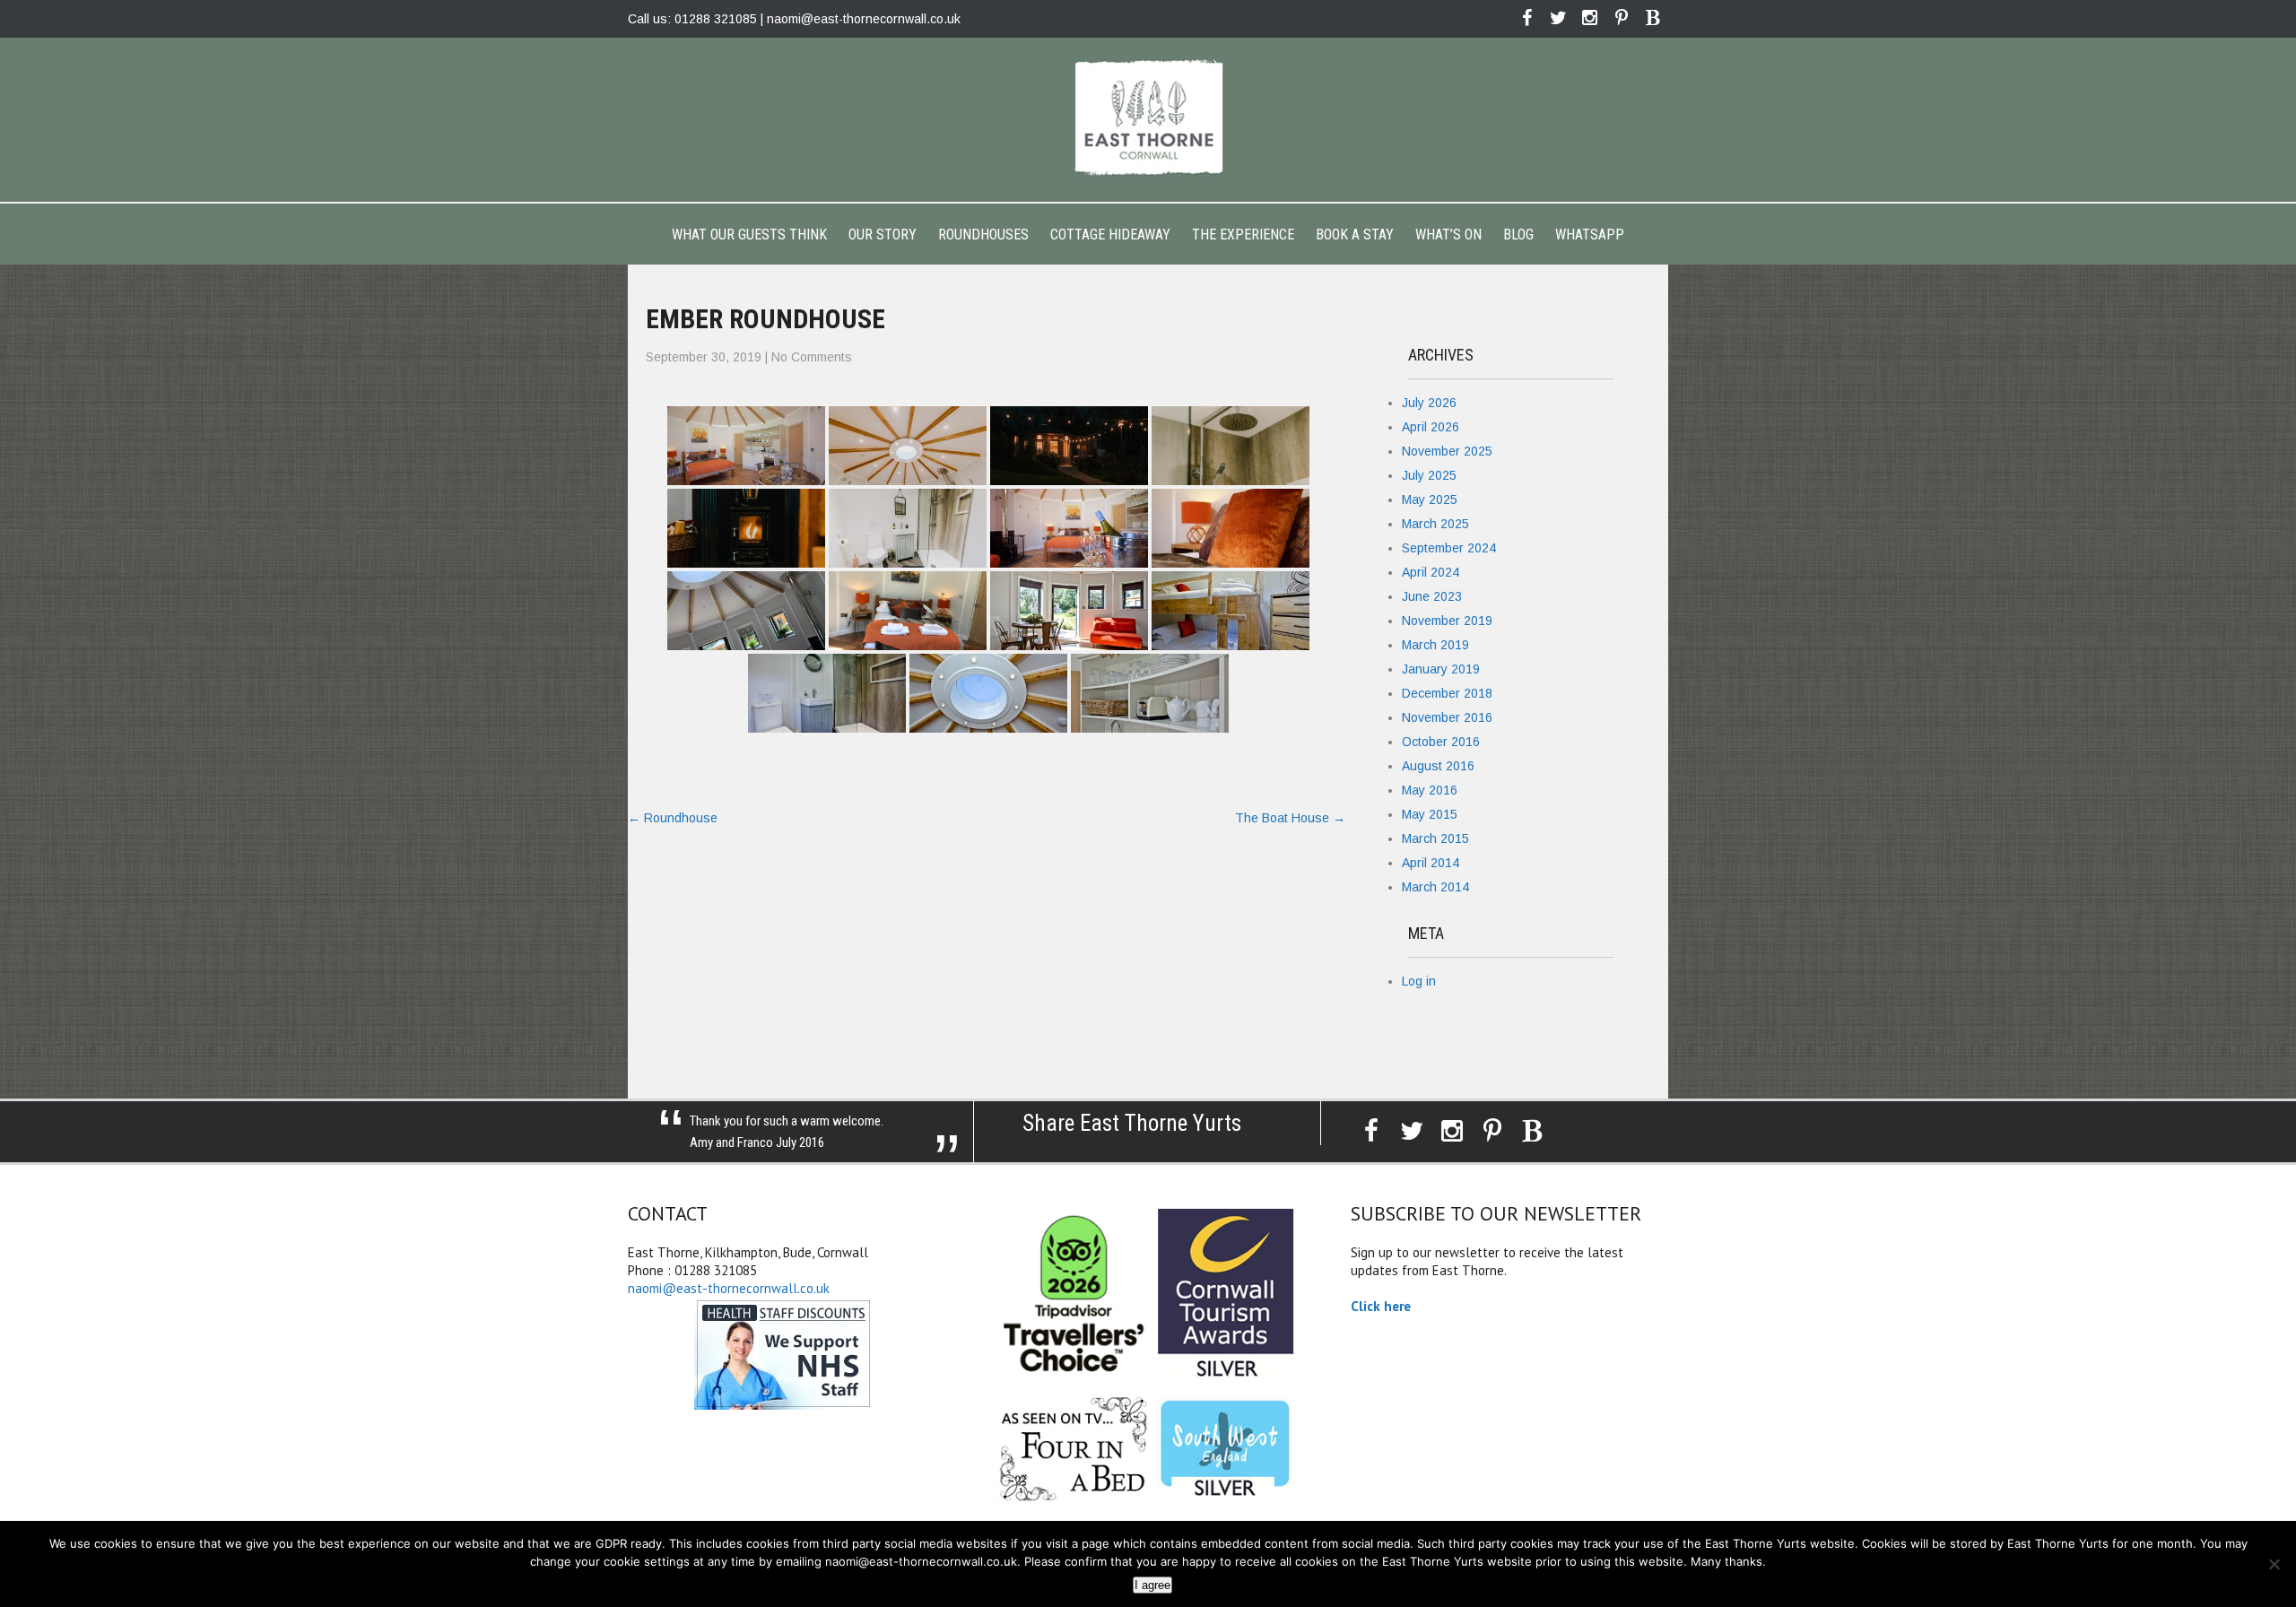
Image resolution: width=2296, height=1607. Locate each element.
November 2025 (1447, 451)
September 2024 (1449, 548)
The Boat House (1290, 818)
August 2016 (1438, 766)
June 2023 (1432, 596)
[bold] (1652, 18)
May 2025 (1430, 499)
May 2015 (1430, 814)
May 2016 (1430, 790)
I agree (1152, 1585)
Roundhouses (983, 235)
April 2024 (1431, 572)
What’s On (1448, 235)
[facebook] (1527, 18)
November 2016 (1447, 717)
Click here (1381, 1306)
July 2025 (1429, 475)
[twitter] (1558, 18)
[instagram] (1590, 18)
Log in (1419, 981)
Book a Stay (1355, 235)
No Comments (812, 357)
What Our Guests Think (749, 235)
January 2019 (1441, 669)
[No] (2274, 1564)
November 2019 (1447, 621)
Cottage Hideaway (1110, 235)
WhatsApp (1590, 235)
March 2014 (1435, 887)
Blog (1518, 235)
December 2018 (1447, 693)
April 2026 (1431, 427)
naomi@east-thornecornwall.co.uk (864, 19)
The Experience (1243, 235)
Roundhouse (673, 818)
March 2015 (1435, 838)
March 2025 (1435, 524)
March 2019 (1435, 645)
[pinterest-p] (1621, 18)
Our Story (883, 235)
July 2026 (1429, 403)
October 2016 (1441, 742)
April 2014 (1431, 863)
